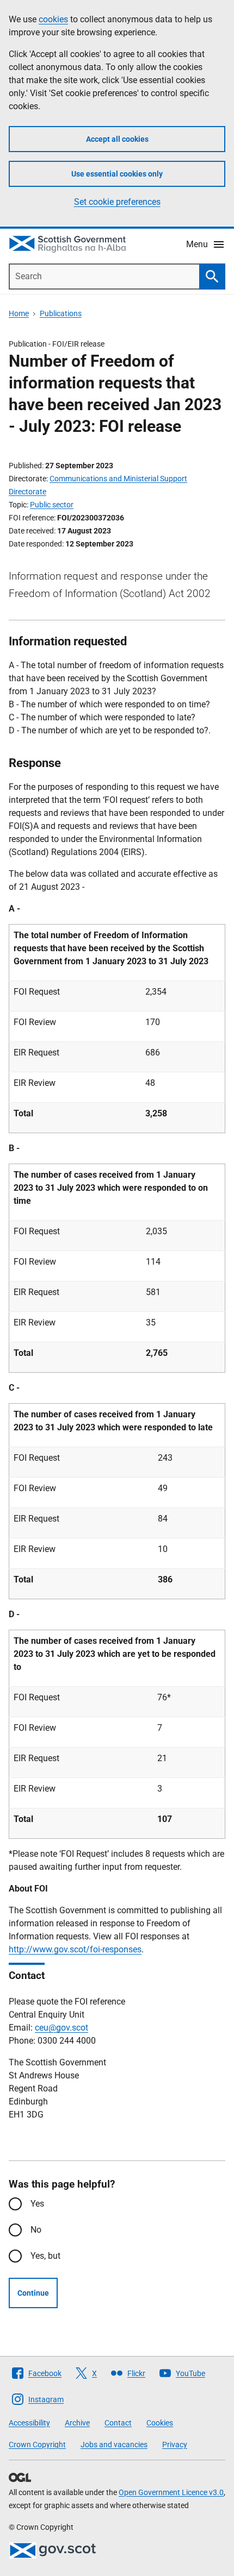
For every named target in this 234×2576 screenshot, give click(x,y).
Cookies (160, 2423)
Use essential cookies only (117, 174)
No (36, 2230)
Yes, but (45, 2256)
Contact (118, 2423)
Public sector (52, 505)
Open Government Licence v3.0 (171, 2492)
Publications (61, 313)
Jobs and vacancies (114, 2445)
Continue (33, 2293)
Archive (77, 2423)
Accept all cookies (117, 139)
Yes (37, 2204)
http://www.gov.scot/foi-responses (75, 1949)
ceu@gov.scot (61, 2028)
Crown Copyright (37, 2445)
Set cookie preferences (117, 202)
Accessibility (29, 2423)
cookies (53, 19)
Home (19, 313)
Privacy (175, 2445)
